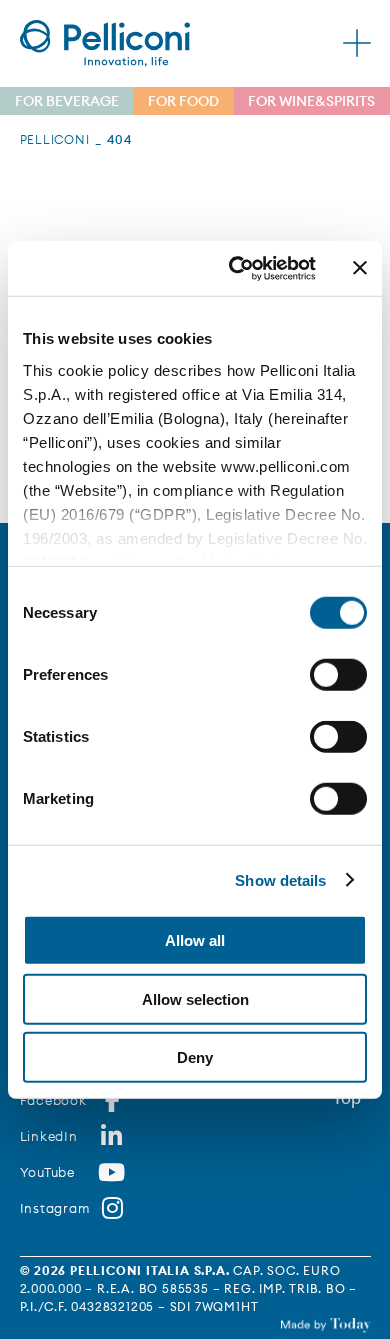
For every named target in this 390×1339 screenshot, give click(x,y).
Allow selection (195, 998)
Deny (195, 1057)
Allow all (195, 940)
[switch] (338, 675)
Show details (280, 879)
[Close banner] (360, 268)
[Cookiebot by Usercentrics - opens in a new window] (236, 268)
